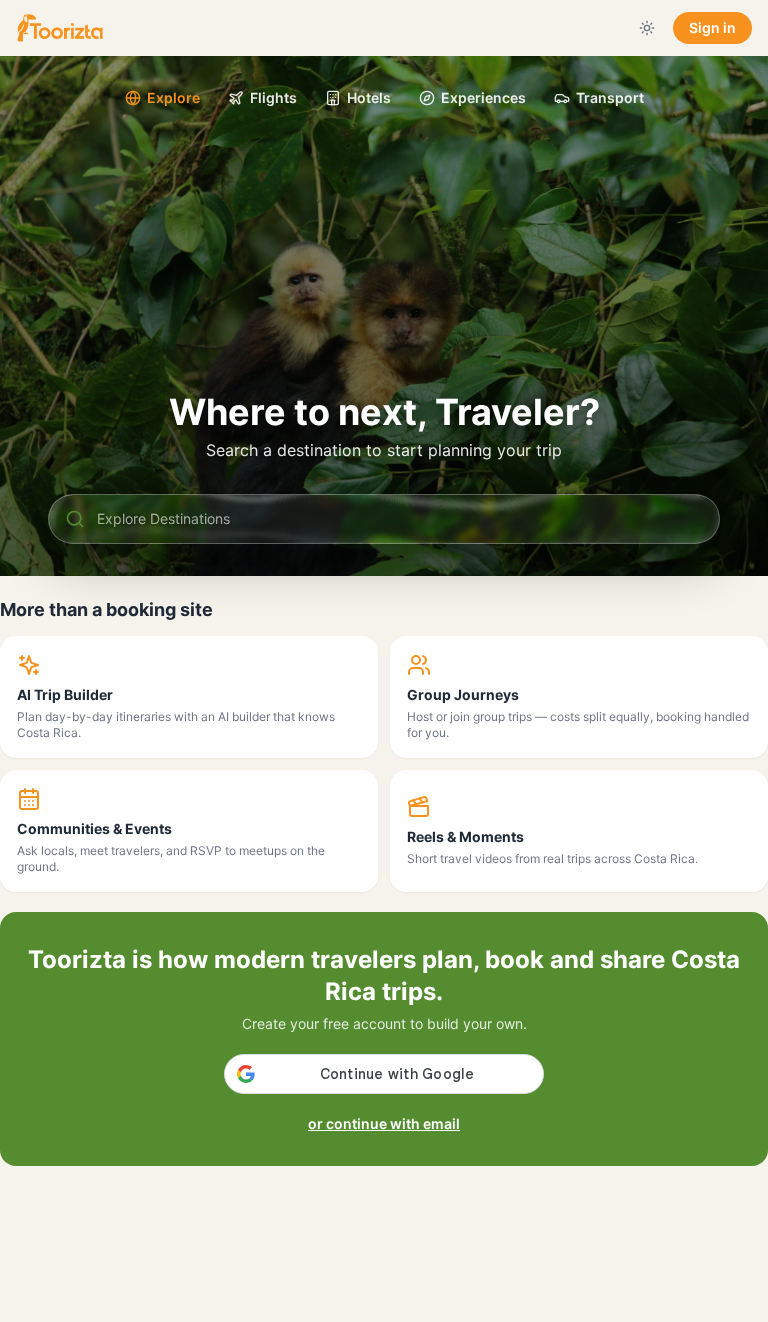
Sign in (712, 27)
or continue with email (384, 1123)
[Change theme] (647, 28)
